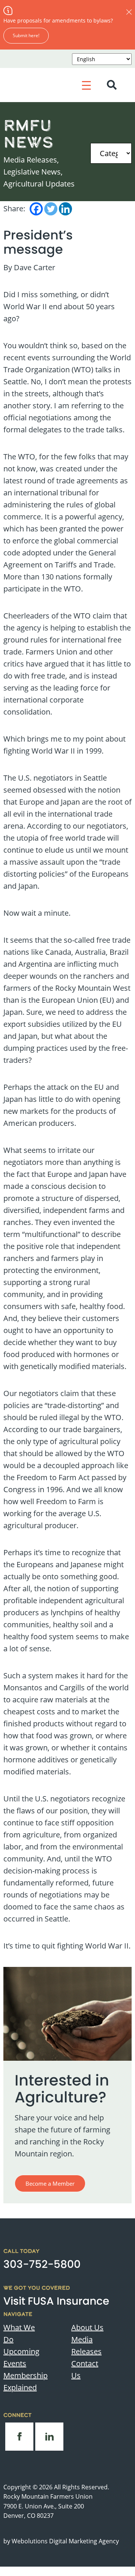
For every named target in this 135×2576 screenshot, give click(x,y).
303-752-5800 (42, 2264)
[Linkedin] (65, 209)
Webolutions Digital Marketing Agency (65, 2541)
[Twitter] (51, 209)
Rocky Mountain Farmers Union (48, 2496)
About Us (87, 2327)
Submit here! (26, 35)
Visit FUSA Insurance (56, 2301)
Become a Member (50, 2183)
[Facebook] (36, 209)
